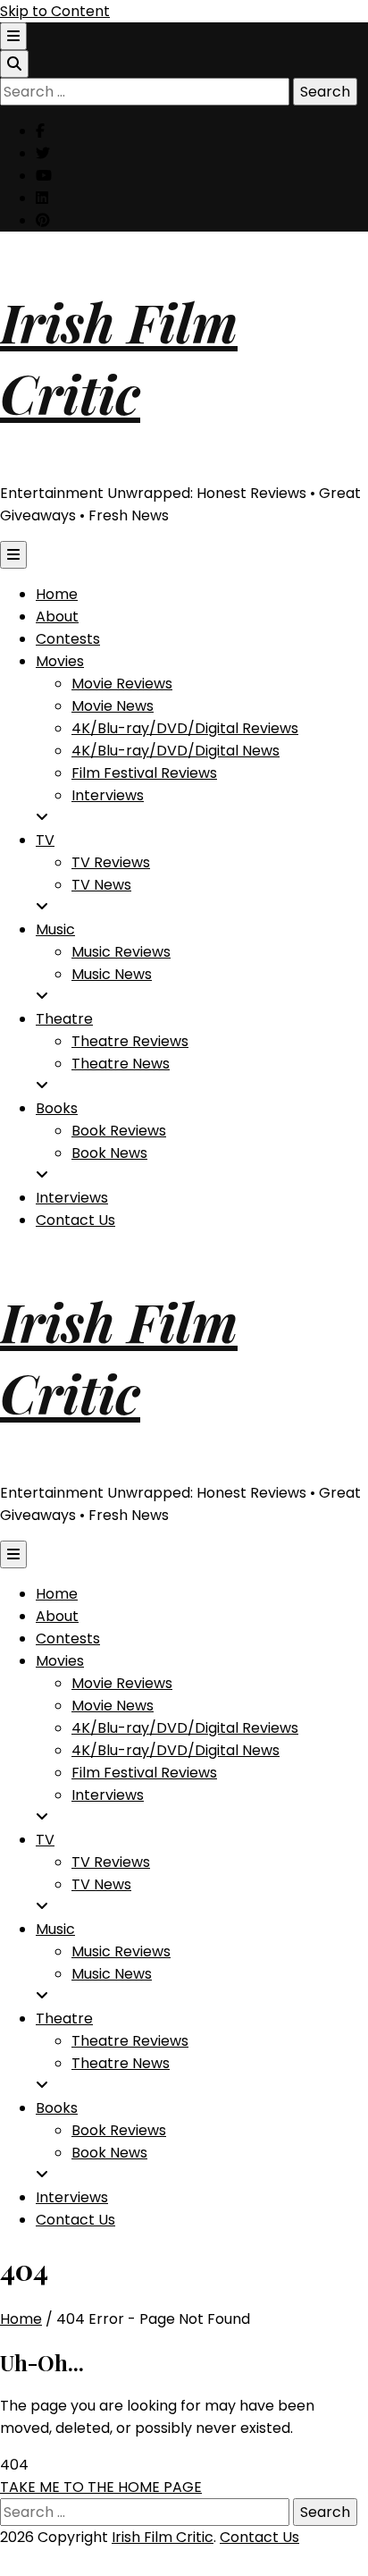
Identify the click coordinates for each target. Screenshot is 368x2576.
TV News (101, 885)
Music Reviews (121, 952)
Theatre (64, 1019)
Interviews (108, 795)
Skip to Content (55, 11)
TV (45, 840)
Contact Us (75, 1220)
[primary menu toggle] (13, 555)
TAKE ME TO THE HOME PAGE (101, 2487)
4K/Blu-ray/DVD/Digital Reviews (185, 728)
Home (57, 594)
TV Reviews (111, 862)
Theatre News (121, 1064)
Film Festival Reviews (144, 773)
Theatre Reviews (130, 1041)
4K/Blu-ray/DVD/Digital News (176, 751)
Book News (109, 1153)
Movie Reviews (122, 684)
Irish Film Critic (119, 357)
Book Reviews (119, 1131)
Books (57, 1108)
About (57, 617)
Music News (112, 974)
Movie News (113, 706)
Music (55, 929)
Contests (68, 639)
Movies (60, 661)
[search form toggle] (14, 64)
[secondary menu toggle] (13, 36)
